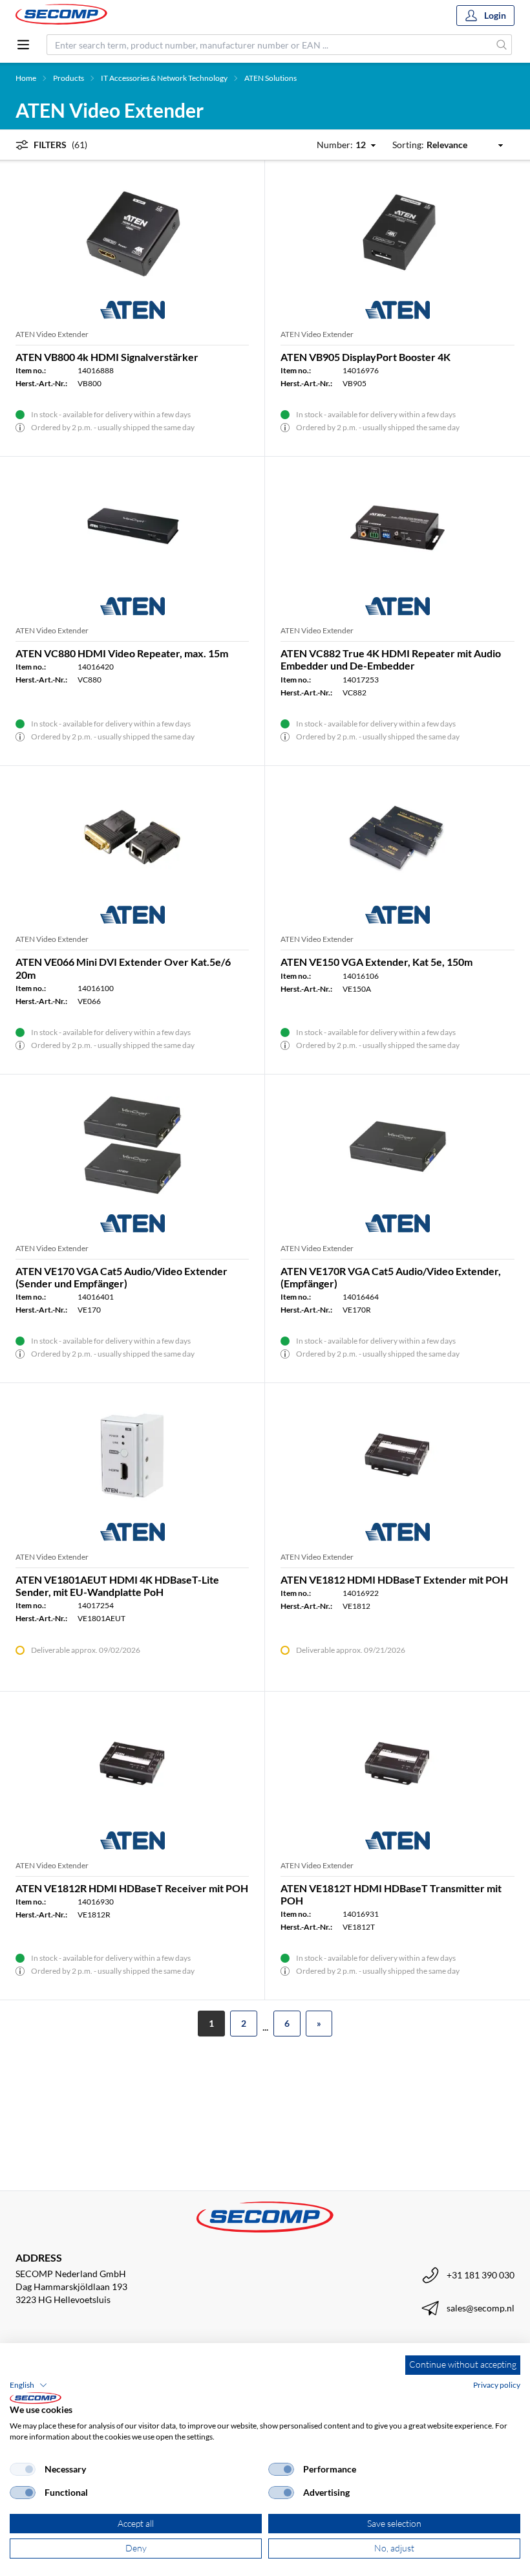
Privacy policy (497, 2385)
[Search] (502, 45)
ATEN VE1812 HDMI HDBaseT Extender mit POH (394, 1579)
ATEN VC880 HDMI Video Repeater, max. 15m (122, 653)
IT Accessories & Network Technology (164, 78)
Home (26, 78)
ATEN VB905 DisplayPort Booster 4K (366, 357)
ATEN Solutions (270, 78)
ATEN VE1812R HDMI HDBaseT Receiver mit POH (132, 1888)
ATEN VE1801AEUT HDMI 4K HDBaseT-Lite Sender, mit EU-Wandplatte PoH (117, 1586)
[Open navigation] (23, 45)
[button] (28, 2385)
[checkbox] (23, 2469)
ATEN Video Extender (52, 334)
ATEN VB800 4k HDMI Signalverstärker (107, 357)
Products (69, 78)
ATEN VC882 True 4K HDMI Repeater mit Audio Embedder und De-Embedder (391, 659)
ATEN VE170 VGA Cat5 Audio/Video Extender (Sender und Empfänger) (122, 1277)
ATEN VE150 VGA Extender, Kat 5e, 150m (376, 962)
